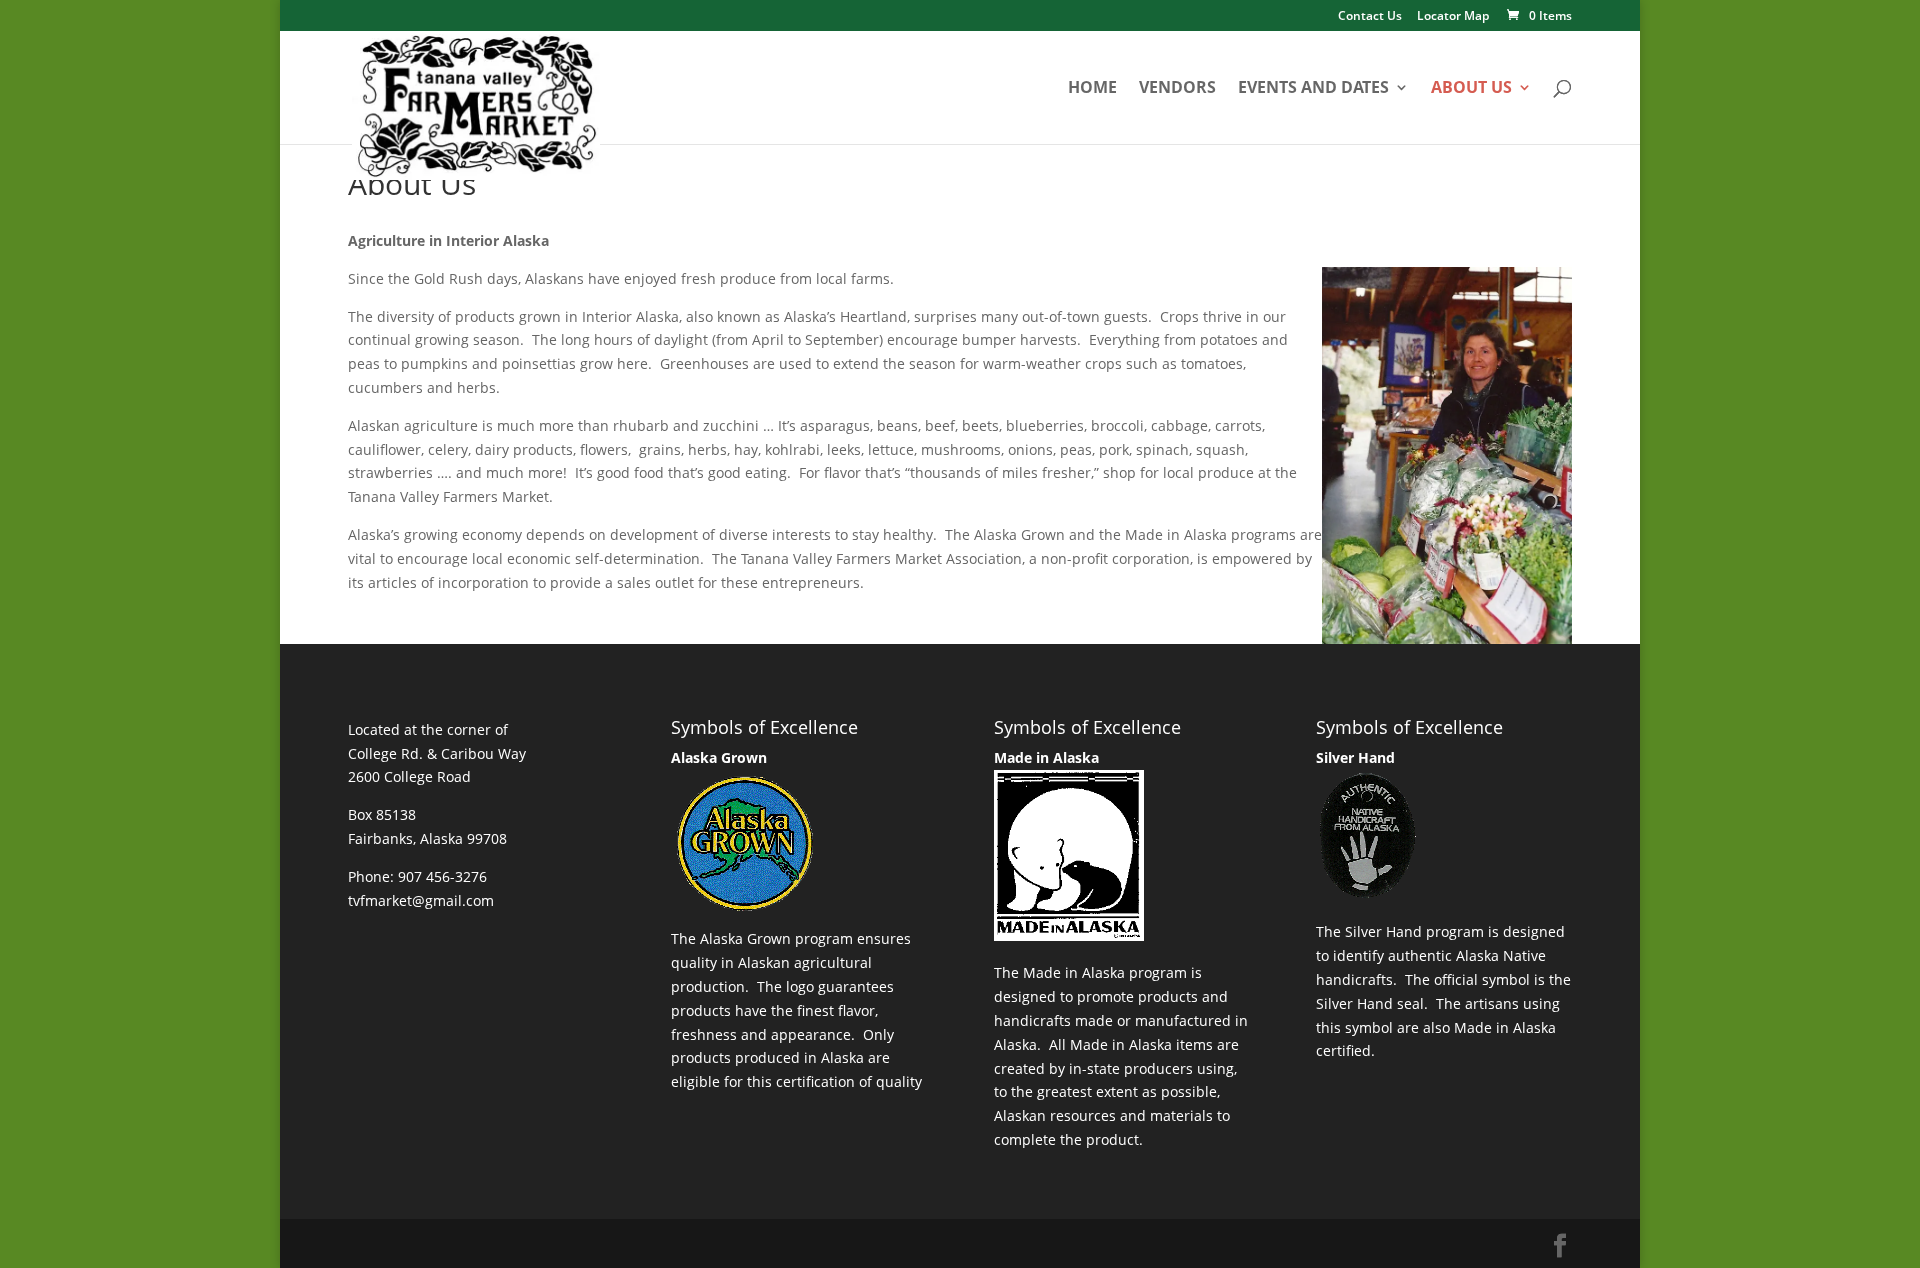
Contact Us (1370, 17)
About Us (1471, 89)
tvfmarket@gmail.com (421, 900)
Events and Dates (1313, 89)
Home (1092, 89)
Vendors (1177, 89)
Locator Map (1453, 17)
